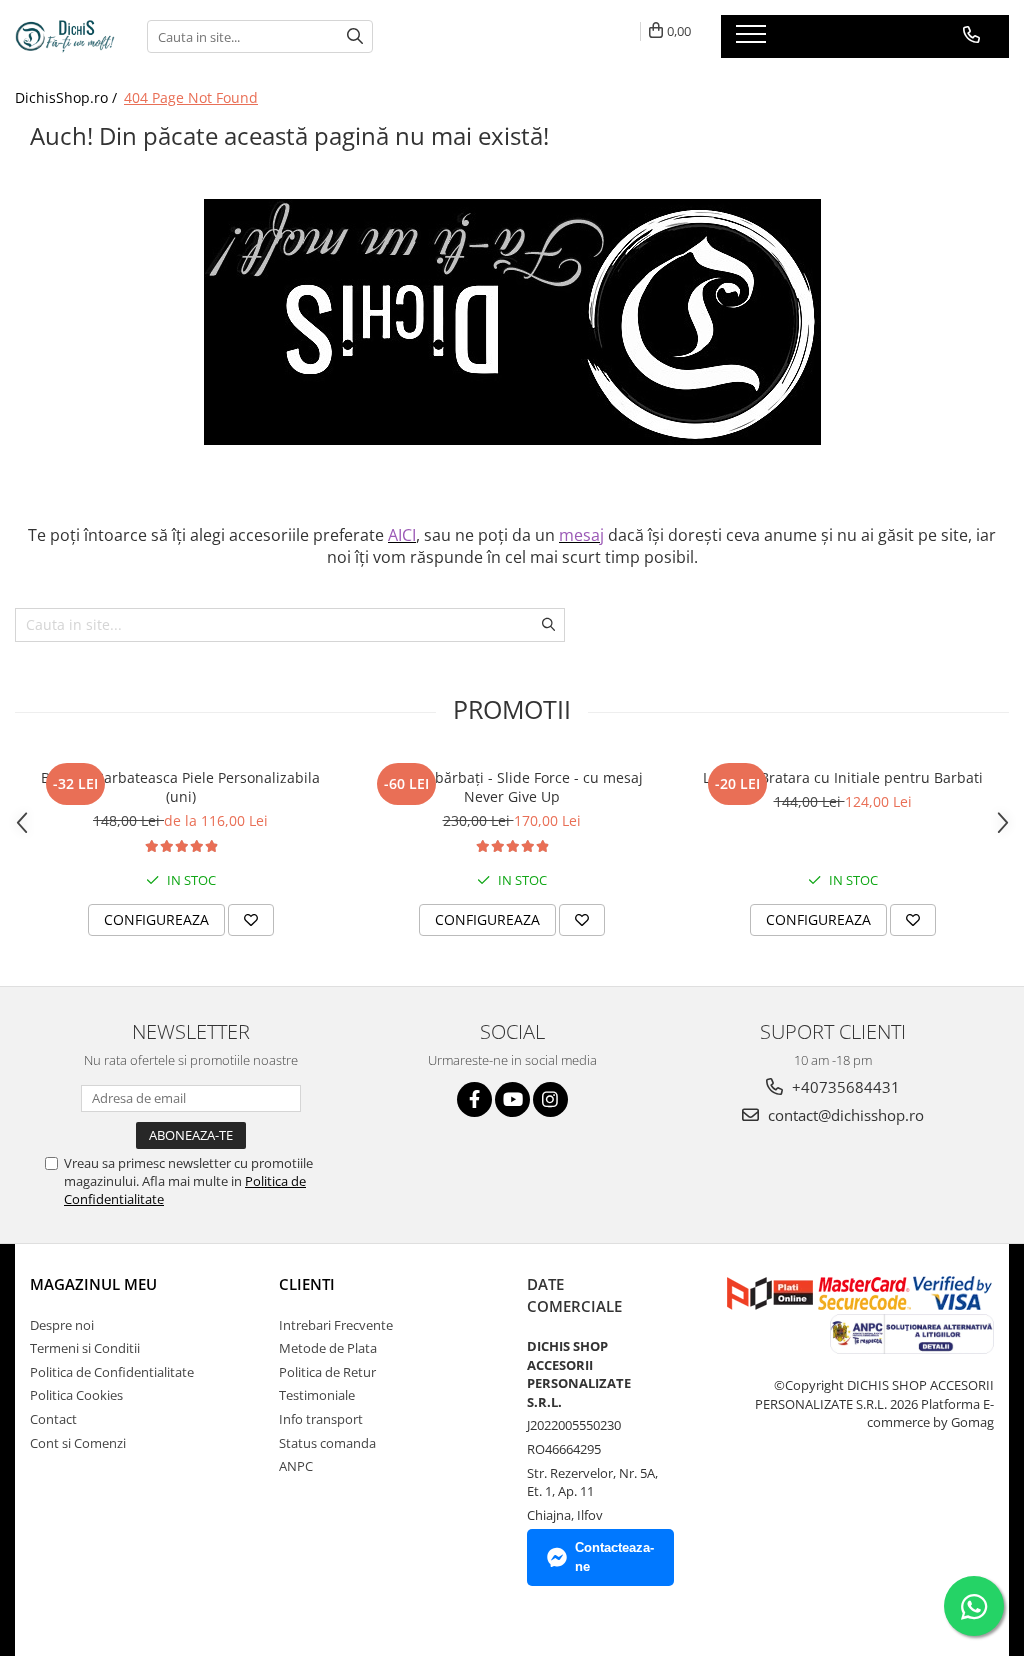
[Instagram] (550, 1099)
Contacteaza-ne (614, 1557)
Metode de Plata (328, 1348)
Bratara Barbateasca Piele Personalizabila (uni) (180, 787)
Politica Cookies (76, 1395)
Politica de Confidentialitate (112, 1372)
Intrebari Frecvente (336, 1325)
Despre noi (62, 1325)
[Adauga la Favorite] (251, 920)
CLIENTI (307, 1284)
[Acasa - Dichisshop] (66, 36)
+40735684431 (844, 1087)
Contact (53, 1419)
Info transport (321, 1419)
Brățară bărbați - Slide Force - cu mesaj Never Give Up (512, 787)
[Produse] (753, 40)
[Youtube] (512, 1099)
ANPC (296, 1466)
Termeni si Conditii (85, 1348)
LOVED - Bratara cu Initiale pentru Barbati (843, 777)
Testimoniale (317, 1395)
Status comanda (327, 1443)
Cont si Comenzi (78, 1443)
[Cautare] (355, 36)
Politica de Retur (327, 1372)
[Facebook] (474, 1099)
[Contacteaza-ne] (971, 35)
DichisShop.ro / (68, 97)
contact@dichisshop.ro (844, 1115)
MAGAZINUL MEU (93, 1284)
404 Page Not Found (191, 97)
